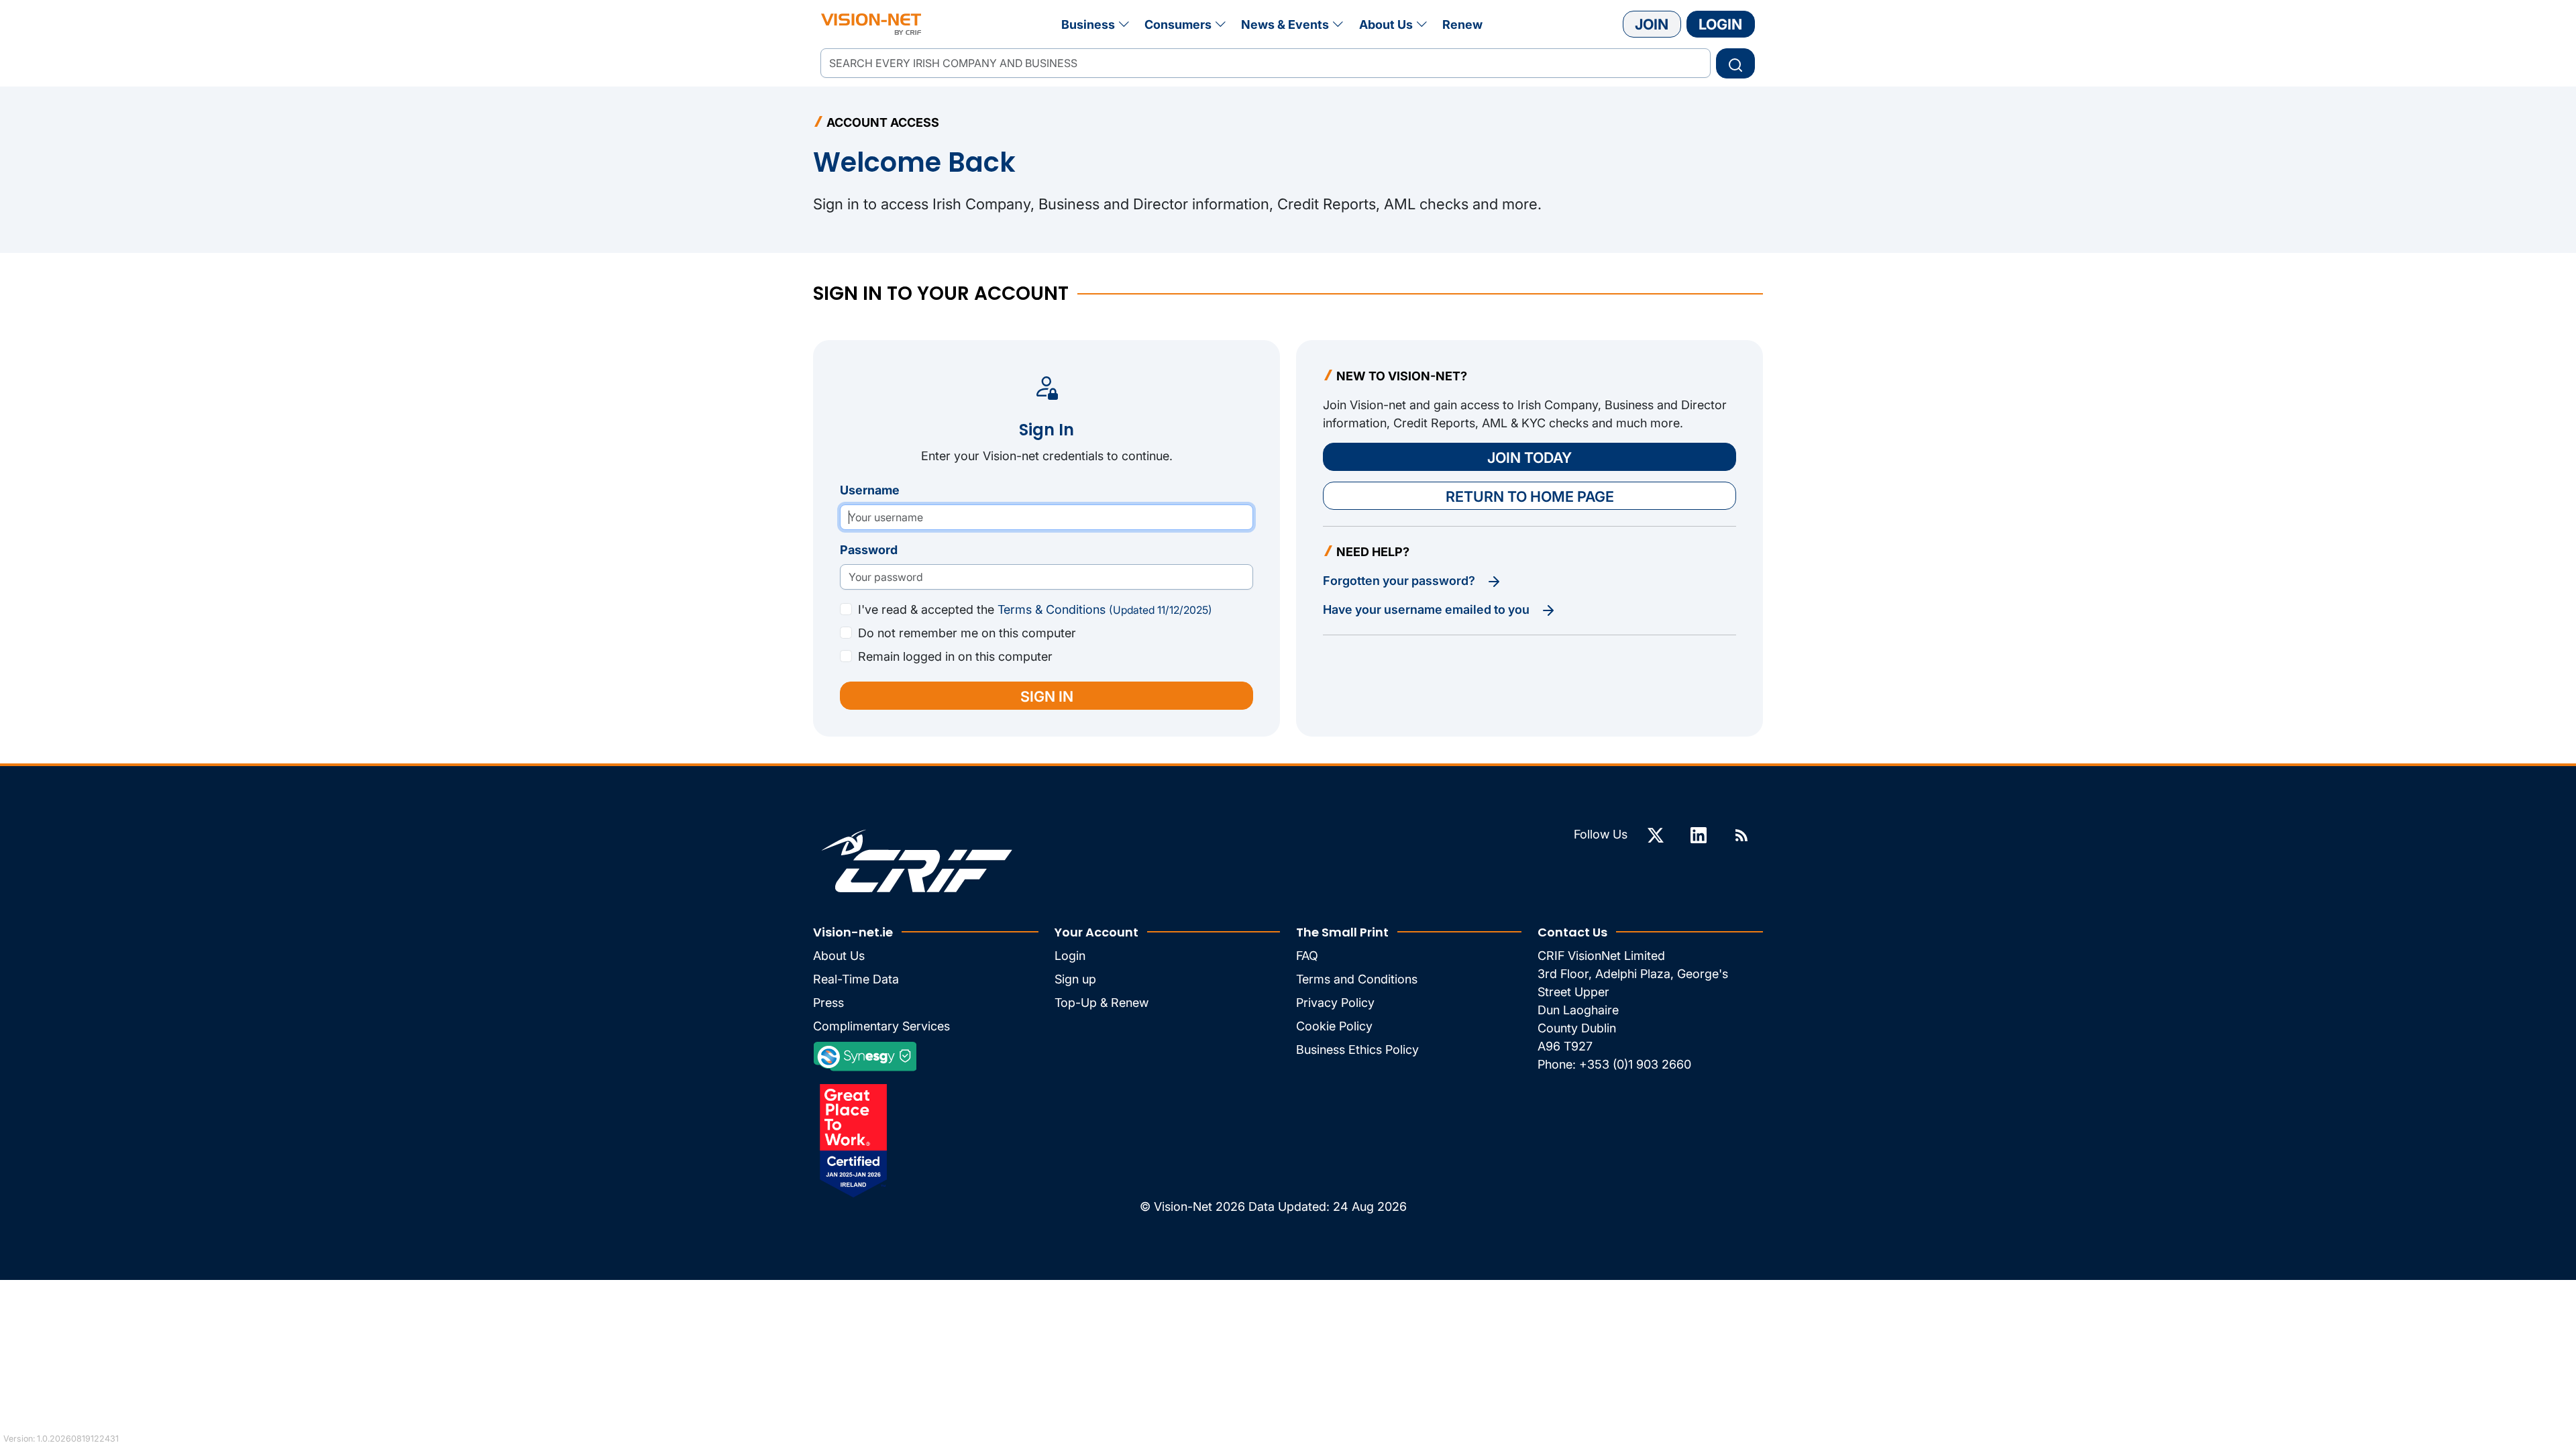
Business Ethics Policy (1357, 1050)
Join (1652, 24)
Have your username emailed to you (1428, 609)
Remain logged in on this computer (955, 656)
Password (869, 550)
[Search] (1735, 63)
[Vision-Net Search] (871, 24)
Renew (1462, 24)
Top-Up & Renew (1102, 1003)
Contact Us (1572, 932)
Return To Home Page (1530, 496)
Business (1088, 24)
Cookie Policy (1334, 1026)
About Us (1386, 24)
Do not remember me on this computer (967, 633)
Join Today (1529, 458)
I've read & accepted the (1035, 609)
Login (1720, 24)
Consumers (1178, 24)
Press (828, 1003)
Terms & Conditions (1105, 609)
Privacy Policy (1335, 1003)
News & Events (1285, 24)
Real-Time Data (856, 979)
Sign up (1075, 979)
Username (870, 490)
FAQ (1307, 956)
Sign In (1047, 696)
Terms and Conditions (1357, 979)
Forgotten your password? (1400, 581)
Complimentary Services (881, 1026)
